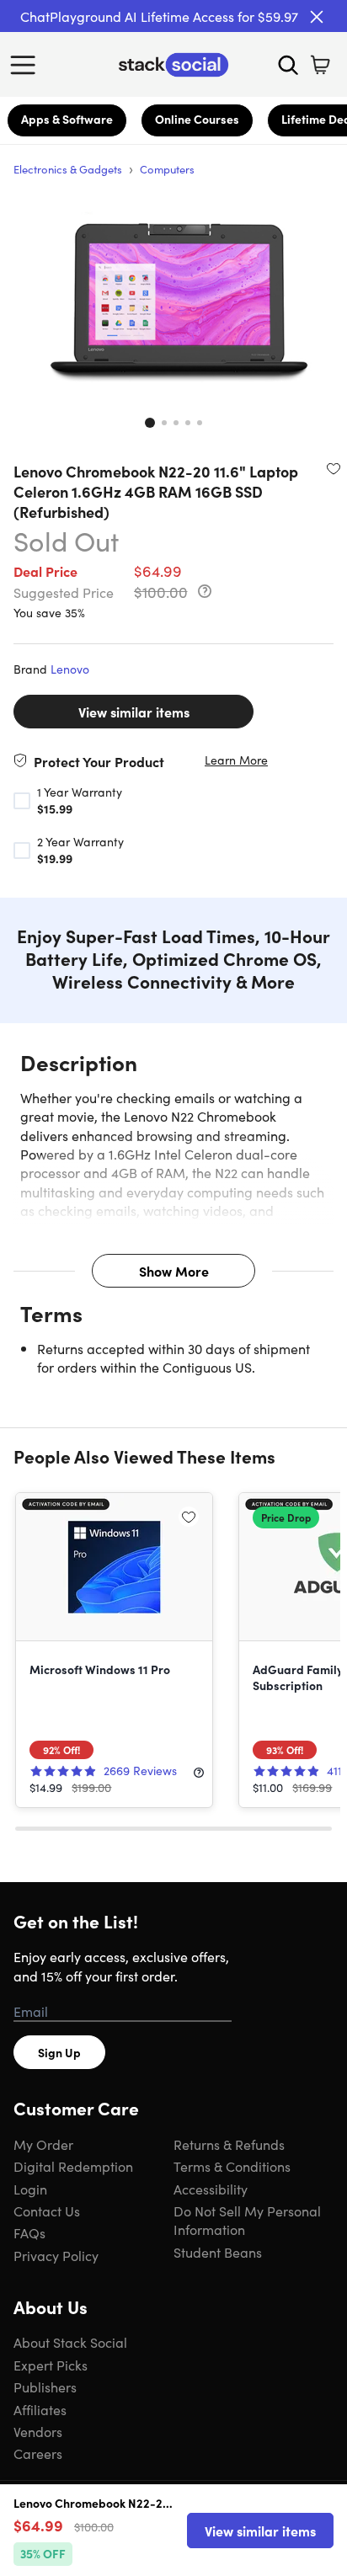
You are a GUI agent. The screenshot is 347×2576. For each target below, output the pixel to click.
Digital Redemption (73, 2166)
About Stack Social (70, 2342)
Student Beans (218, 2252)
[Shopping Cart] (320, 65)
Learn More (236, 760)
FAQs (29, 2232)
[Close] (317, 17)
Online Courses (197, 119)
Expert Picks (51, 2365)
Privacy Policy (56, 2255)
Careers (38, 2453)
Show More (174, 1271)
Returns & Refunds (229, 2144)
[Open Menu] (27, 65)
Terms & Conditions (232, 2166)
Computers (167, 169)
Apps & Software (67, 119)
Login (30, 2189)
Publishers (45, 2387)
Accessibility (211, 2189)
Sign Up (59, 2052)
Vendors (38, 2431)
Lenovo (70, 669)
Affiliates (40, 2409)
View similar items (134, 712)
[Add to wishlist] (334, 468)
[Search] (288, 65)
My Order (43, 2144)
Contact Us (47, 2211)
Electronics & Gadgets (68, 169)
